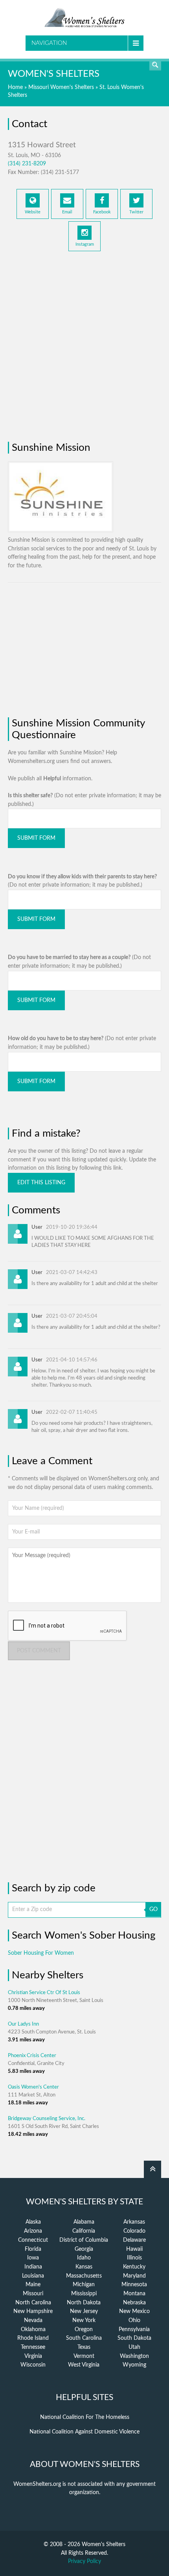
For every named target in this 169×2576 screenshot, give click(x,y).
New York (84, 2320)
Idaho (84, 2258)
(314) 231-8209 (27, 164)
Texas (84, 2347)
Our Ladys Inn (23, 2024)
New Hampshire (33, 2311)
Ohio (134, 2320)
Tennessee (33, 2347)
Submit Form (36, 838)
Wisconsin (33, 2365)
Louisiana (33, 2276)
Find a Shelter (155, 65)
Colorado (134, 2231)
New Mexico (134, 2311)
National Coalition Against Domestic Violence (84, 2432)
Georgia (84, 2249)
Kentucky (134, 2267)
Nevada (33, 2320)
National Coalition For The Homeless (85, 2417)
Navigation (49, 43)
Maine (33, 2285)
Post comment (39, 1651)
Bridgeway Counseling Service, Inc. (47, 2119)
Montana (134, 2294)
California (84, 2231)
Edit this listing (41, 1183)
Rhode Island (33, 2338)
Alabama (84, 2222)
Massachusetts (84, 2276)
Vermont (84, 2356)
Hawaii (134, 2249)
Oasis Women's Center (33, 2087)
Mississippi (84, 2294)
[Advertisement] (84, 343)
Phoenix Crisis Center (32, 2056)
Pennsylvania (134, 2330)
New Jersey (84, 2311)
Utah (134, 2347)
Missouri (33, 2294)
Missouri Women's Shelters (61, 87)
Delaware (134, 2240)
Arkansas (134, 2222)
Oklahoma (33, 2330)
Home (15, 87)
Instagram (85, 244)
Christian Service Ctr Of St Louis (44, 1993)
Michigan (84, 2285)
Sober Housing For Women (41, 1953)
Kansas (84, 2267)
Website (33, 212)
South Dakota (134, 2338)
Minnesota (134, 2285)
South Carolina (84, 2338)
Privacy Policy (84, 2561)
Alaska (33, 2222)
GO (153, 1909)
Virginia (33, 2356)
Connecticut (33, 2240)
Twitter (136, 212)
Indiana (33, 2267)
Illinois (134, 2258)
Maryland (134, 2276)
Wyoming (134, 2365)
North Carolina (33, 2303)
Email (67, 212)
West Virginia (84, 2365)
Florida (33, 2249)
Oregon (84, 2330)
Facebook (102, 212)
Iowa (33, 2258)
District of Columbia (84, 2240)
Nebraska (134, 2303)
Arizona (33, 2231)
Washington (134, 2356)
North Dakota (84, 2303)
